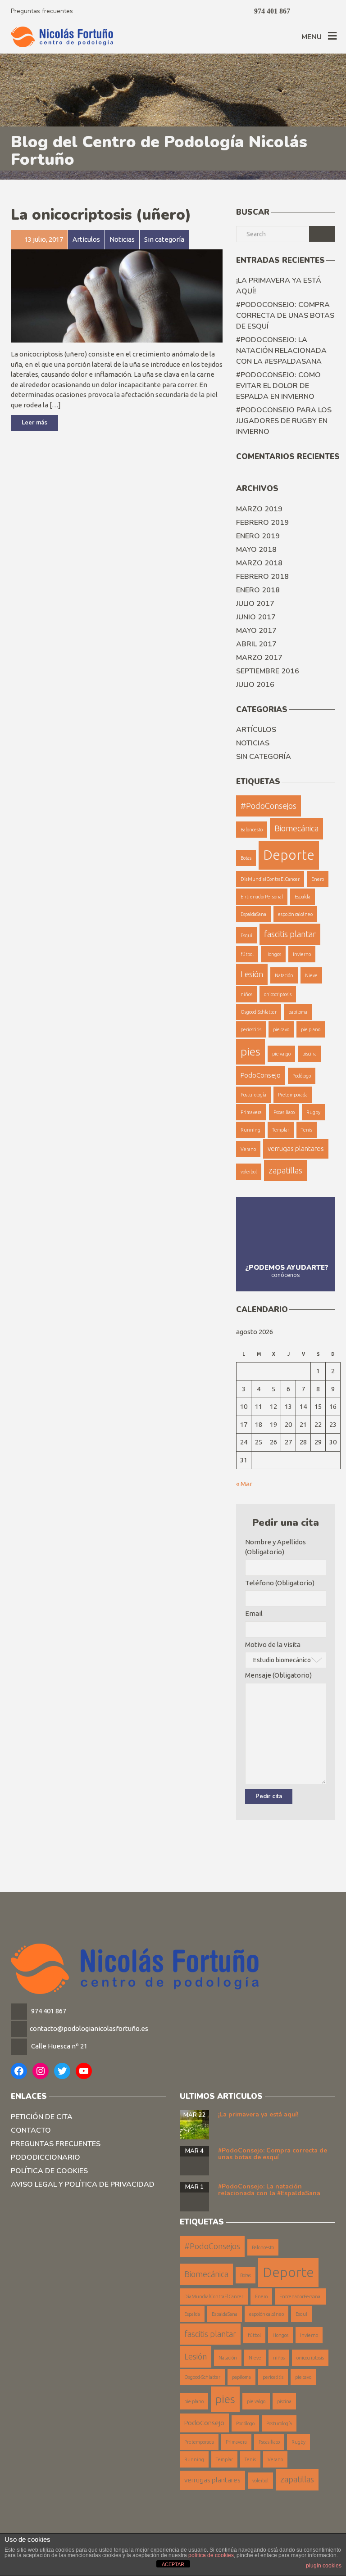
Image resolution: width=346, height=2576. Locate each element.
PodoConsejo (261, 1075)
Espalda (303, 897)
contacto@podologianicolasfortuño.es (89, 2028)
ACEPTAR (173, 2564)
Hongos (273, 954)
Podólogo (302, 1076)
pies (250, 1051)
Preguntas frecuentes (42, 11)
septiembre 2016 (268, 671)
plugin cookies (324, 2566)
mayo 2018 (256, 550)
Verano (248, 1149)
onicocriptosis (278, 994)
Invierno (302, 954)
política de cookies (211, 2555)
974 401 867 (48, 2011)
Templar (281, 1130)
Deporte (289, 855)
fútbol (247, 954)
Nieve (311, 975)
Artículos (256, 730)
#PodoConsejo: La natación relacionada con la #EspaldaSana (281, 351)
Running (250, 1130)
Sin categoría (264, 757)
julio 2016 (255, 685)
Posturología (253, 1095)
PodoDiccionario (46, 2157)
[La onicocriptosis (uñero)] (117, 295)
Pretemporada (293, 1095)
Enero (318, 879)
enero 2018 (258, 590)
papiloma (298, 1012)
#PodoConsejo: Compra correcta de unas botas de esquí (285, 316)
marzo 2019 (259, 509)
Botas (246, 858)
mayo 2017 (256, 631)
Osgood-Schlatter (259, 1012)
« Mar (244, 1484)
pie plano (311, 1029)
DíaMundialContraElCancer (270, 879)
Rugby (313, 1112)
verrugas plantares (296, 1148)
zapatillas (285, 1170)
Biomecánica (296, 828)
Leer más (34, 423)
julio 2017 (255, 604)
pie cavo (281, 1029)
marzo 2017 (259, 658)
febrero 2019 (262, 523)
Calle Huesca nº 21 (59, 2046)
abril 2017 (256, 644)
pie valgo (281, 1054)
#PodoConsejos (269, 806)
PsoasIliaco (284, 1112)
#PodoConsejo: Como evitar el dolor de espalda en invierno (278, 386)
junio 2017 (256, 617)
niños (246, 994)
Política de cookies (49, 2171)
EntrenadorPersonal (262, 897)
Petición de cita (42, 2117)
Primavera (251, 1112)
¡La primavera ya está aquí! (279, 286)
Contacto (31, 2130)
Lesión (252, 974)
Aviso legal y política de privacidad (83, 2184)
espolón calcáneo (295, 914)
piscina (310, 1054)
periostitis (251, 1029)
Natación (284, 975)
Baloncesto (252, 830)
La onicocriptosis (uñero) (101, 215)
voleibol (249, 1172)
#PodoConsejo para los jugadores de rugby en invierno (284, 421)
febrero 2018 (262, 577)
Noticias (253, 743)
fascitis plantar (290, 934)
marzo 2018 (259, 563)
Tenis (307, 1130)
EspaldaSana (253, 914)
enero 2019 (258, 536)
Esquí (246, 935)
